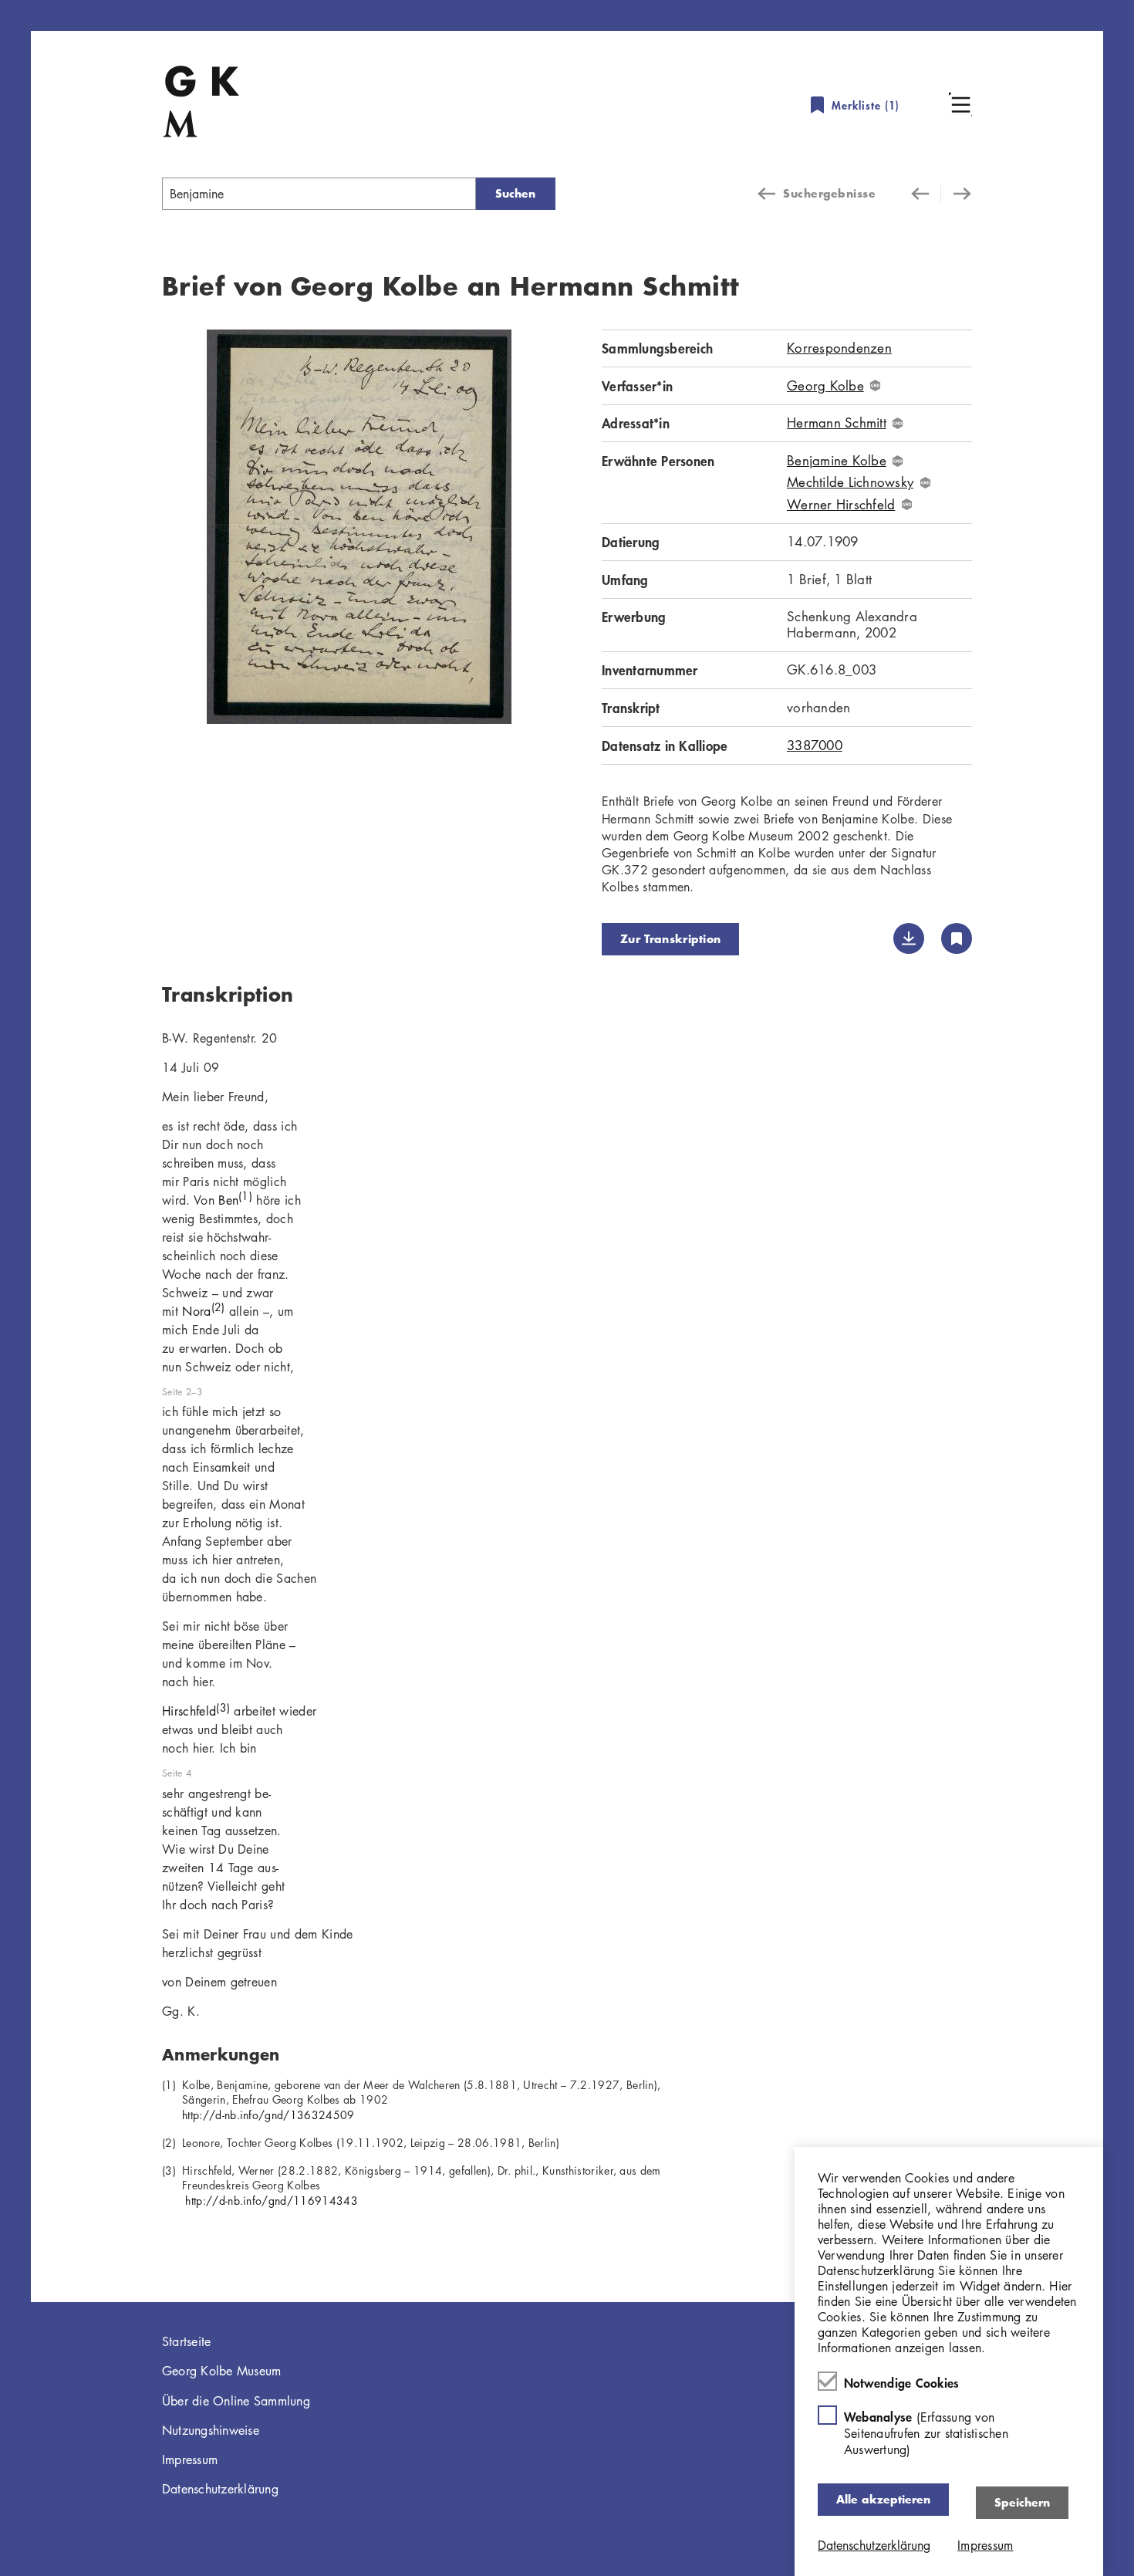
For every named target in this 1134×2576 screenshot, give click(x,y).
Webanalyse (926, 2433)
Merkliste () (866, 105)
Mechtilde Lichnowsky (850, 482)
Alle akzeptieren (883, 2499)
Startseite (187, 2341)
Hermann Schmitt (837, 423)
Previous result (926, 194)
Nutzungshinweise (211, 2430)
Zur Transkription (670, 939)
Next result (957, 194)
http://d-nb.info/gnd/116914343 (270, 2200)
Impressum (190, 2459)
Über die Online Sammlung (236, 2401)
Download (909, 938)
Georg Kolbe (825, 386)
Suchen (515, 193)
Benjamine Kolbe (837, 461)
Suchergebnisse (829, 193)
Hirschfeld (196, 1711)
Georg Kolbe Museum (222, 2371)
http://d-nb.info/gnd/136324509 (268, 2115)
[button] (960, 104)
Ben (235, 1200)
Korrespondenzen (839, 348)
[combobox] (319, 194)
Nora (203, 1311)
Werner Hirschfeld (841, 505)
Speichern (1022, 2502)
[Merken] (957, 938)
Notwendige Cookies (902, 2382)
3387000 (815, 745)
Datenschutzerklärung (220, 2489)
